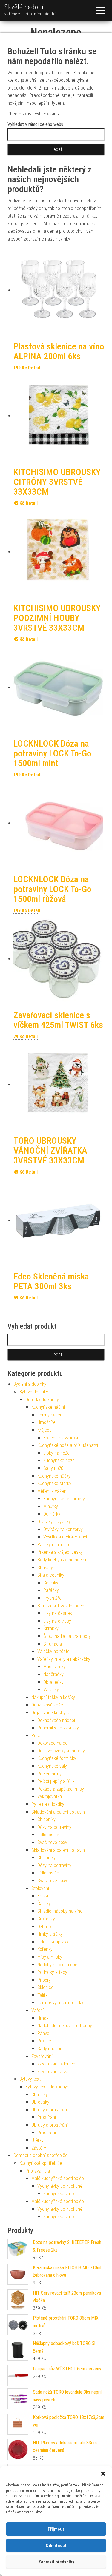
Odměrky (52, 1514)
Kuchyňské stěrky (54, 1483)
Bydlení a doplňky (30, 1384)
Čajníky (44, 1904)
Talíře (43, 1995)
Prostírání (47, 2117)
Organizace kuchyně (51, 1713)
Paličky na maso (53, 1545)
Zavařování (42, 2056)
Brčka (43, 1896)
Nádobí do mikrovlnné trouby (65, 2026)
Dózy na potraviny (54, 1827)
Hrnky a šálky (50, 1934)
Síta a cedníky (51, 1575)
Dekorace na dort (54, 1743)
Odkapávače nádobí (56, 1720)
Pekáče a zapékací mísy (61, 1789)
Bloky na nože (56, 1453)
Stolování (40, 1888)
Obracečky (53, 1682)
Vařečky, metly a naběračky (64, 1659)
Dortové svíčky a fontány (61, 1751)
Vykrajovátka (50, 1796)
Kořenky (45, 1949)
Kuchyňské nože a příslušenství (68, 1445)
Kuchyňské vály (52, 1766)
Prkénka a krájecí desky (60, 1552)
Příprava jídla (38, 2171)
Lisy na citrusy (57, 1621)
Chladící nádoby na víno (60, 1911)
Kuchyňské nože (59, 1460)
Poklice (44, 2041)
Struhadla (53, 1644)
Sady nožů (53, 1468)
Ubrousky (40, 2102)
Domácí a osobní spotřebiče (40, 2155)
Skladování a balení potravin (58, 1812)
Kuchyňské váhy (59, 2194)
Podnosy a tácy (52, 1972)
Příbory (44, 1980)
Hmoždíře (46, 1422)
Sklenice (45, 1987)
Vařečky (51, 1690)
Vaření (37, 2010)
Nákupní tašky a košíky (53, 1697)
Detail (34, 368)
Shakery (45, 1568)
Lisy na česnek (58, 1613)
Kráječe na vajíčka (61, 1438)
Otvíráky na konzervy (63, 1529)
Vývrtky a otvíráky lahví (65, 1537)
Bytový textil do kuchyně (49, 2087)
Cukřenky (46, 1919)
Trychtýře (52, 1598)
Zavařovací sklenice (56, 2064)
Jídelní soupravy (53, 1942)
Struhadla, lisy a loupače (61, 1606)
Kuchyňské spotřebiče (41, 2163)
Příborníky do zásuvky (58, 1728)
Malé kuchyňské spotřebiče (58, 2178)
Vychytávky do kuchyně (60, 2186)
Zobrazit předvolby (56, 2562)
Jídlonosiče (48, 1835)
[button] (103, 2474)
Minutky (51, 1506)
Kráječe (45, 1430)
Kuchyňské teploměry (64, 1499)
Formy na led (50, 1415)
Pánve (43, 2033)
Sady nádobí (49, 2049)
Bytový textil (31, 2079)
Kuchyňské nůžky (54, 1476)
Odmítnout (56, 2546)
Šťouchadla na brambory (67, 1636)
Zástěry (39, 2148)
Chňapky (40, 2095)
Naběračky (53, 1674)
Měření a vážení (52, 1491)
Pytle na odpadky (48, 1804)
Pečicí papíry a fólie (56, 1781)
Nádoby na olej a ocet (58, 1965)
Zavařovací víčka (53, 2072)
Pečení (38, 1736)
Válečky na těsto (53, 1651)
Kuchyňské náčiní (48, 1407)
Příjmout (56, 2529)
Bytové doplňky (34, 1392)
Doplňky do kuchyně (45, 1400)
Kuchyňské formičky (57, 1758)
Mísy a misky (50, 1957)
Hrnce (43, 2018)
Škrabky (51, 1628)
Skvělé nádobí (24, 7)
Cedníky (51, 1583)
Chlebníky (46, 1819)
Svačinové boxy (52, 1842)
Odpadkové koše (47, 1705)
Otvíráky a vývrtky (54, 1522)
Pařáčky (51, 1590)
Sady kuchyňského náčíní (62, 1560)
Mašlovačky (55, 1667)
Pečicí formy (49, 1774)
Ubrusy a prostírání (50, 2110)
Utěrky (37, 2140)
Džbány (44, 1927)
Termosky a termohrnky (60, 2003)
